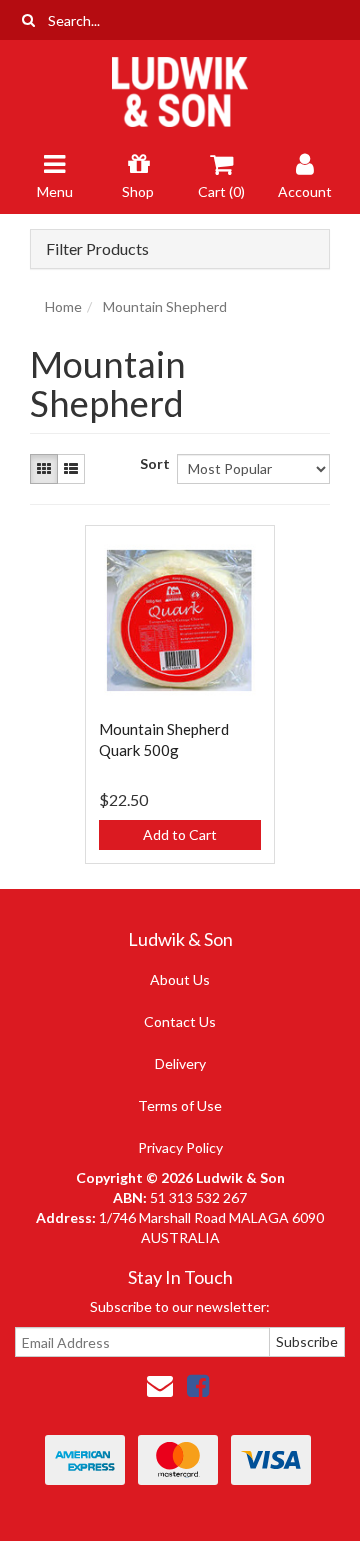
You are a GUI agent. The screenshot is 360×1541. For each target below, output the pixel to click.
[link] (198, 1385)
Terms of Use (180, 1105)
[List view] (71, 469)
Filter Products (97, 249)
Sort (151, 463)
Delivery (180, 1063)
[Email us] (160, 1385)
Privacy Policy (180, 1147)
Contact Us (180, 1021)
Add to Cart (180, 834)
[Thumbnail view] (44, 469)
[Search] (28, 20)
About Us (180, 979)
